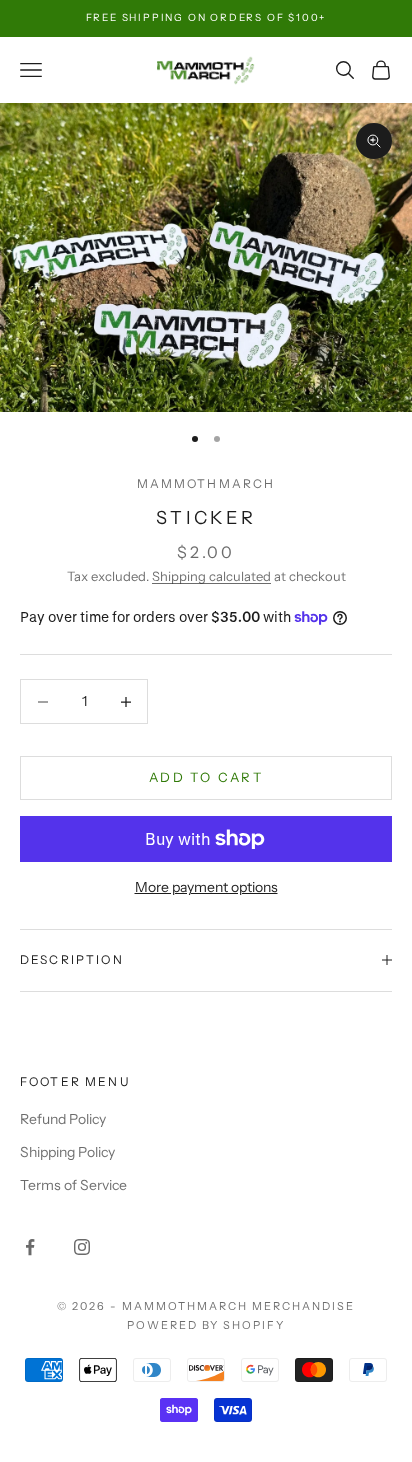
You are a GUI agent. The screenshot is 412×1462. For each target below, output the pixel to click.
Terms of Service (73, 1185)
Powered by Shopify (206, 1325)
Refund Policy (63, 1119)
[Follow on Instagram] (82, 1247)
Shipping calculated (211, 576)
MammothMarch (206, 483)
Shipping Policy (67, 1152)
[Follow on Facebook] (30, 1247)
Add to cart (206, 777)
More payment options (206, 887)
